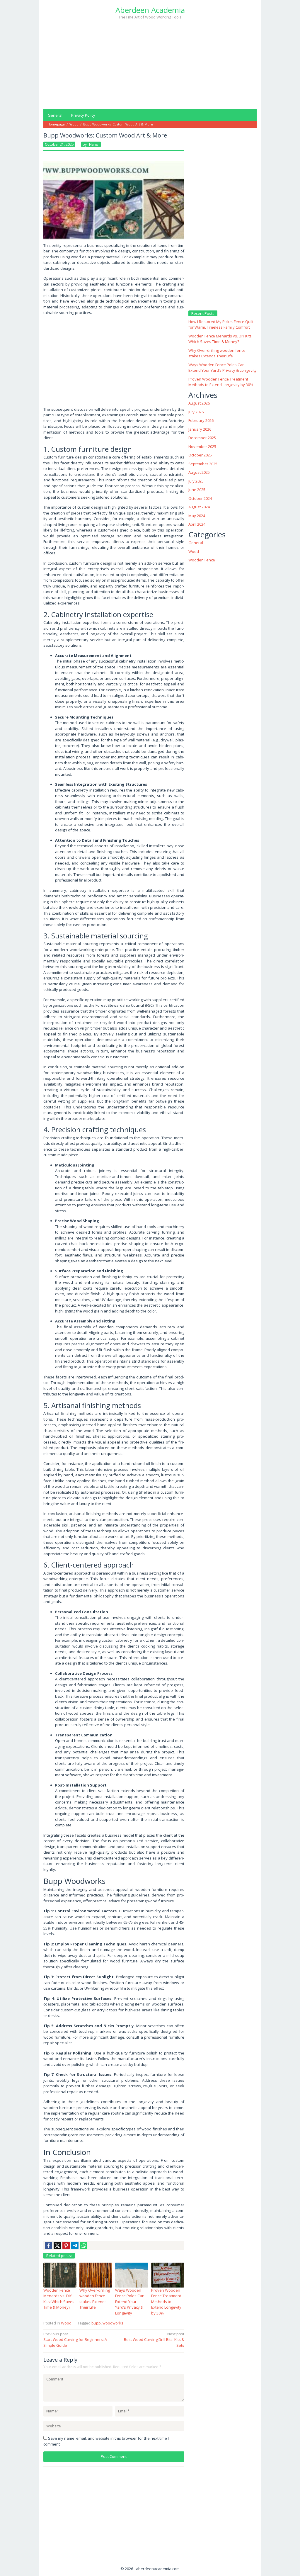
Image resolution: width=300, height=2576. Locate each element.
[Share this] (48, 2245)
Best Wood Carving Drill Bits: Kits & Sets (154, 2340)
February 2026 (201, 420)
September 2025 (203, 464)
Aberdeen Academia (150, 10)
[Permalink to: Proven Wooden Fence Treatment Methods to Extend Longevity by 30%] (168, 2275)
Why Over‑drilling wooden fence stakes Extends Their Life (95, 2299)
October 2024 (200, 498)
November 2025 (202, 446)
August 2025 (199, 472)
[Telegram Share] (75, 2245)
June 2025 (197, 490)
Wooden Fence (202, 560)
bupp (96, 2323)
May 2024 (197, 516)
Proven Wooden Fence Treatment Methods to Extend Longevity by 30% (166, 2302)
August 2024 (199, 507)
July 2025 (196, 481)
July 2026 (196, 412)
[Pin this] (66, 2245)
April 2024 (197, 524)
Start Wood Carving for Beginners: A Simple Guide (75, 2340)
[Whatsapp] (84, 2245)
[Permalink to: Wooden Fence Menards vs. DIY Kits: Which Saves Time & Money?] (60, 2275)
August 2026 (199, 403)
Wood (66, 2323)
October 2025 (200, 455)
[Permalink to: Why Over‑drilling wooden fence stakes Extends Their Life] (96, 2275)
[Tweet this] (57, 2245)
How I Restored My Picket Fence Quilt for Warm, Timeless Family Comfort (221, 325)
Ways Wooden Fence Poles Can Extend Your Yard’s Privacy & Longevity (130, 2302)
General (196, 543)
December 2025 (202, 438)
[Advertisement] (150, 64)
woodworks (113, 2323)
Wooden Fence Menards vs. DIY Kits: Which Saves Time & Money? (59, 2299)
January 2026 (200, 429)
